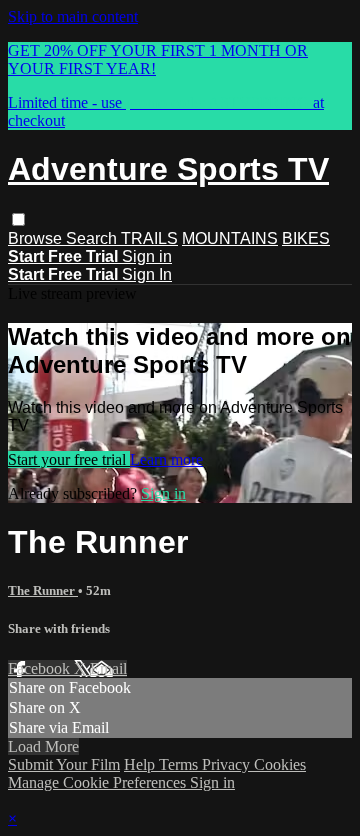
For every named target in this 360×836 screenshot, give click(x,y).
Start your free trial (69, 459)
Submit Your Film (64, 764)
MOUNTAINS (230, 238)
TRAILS (149, 238)
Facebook (41, 668)
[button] (18, 219)
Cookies (280, 764)
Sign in (147, 256)
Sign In (147, 274)
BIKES (306, 238)
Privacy (228, 764)
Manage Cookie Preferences (99, 782)
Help (141, 764)
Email (108, 668)
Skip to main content (73, 16)
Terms (180, 764)
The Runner (43, 590)
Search (93, 238)
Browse (37, 238)
